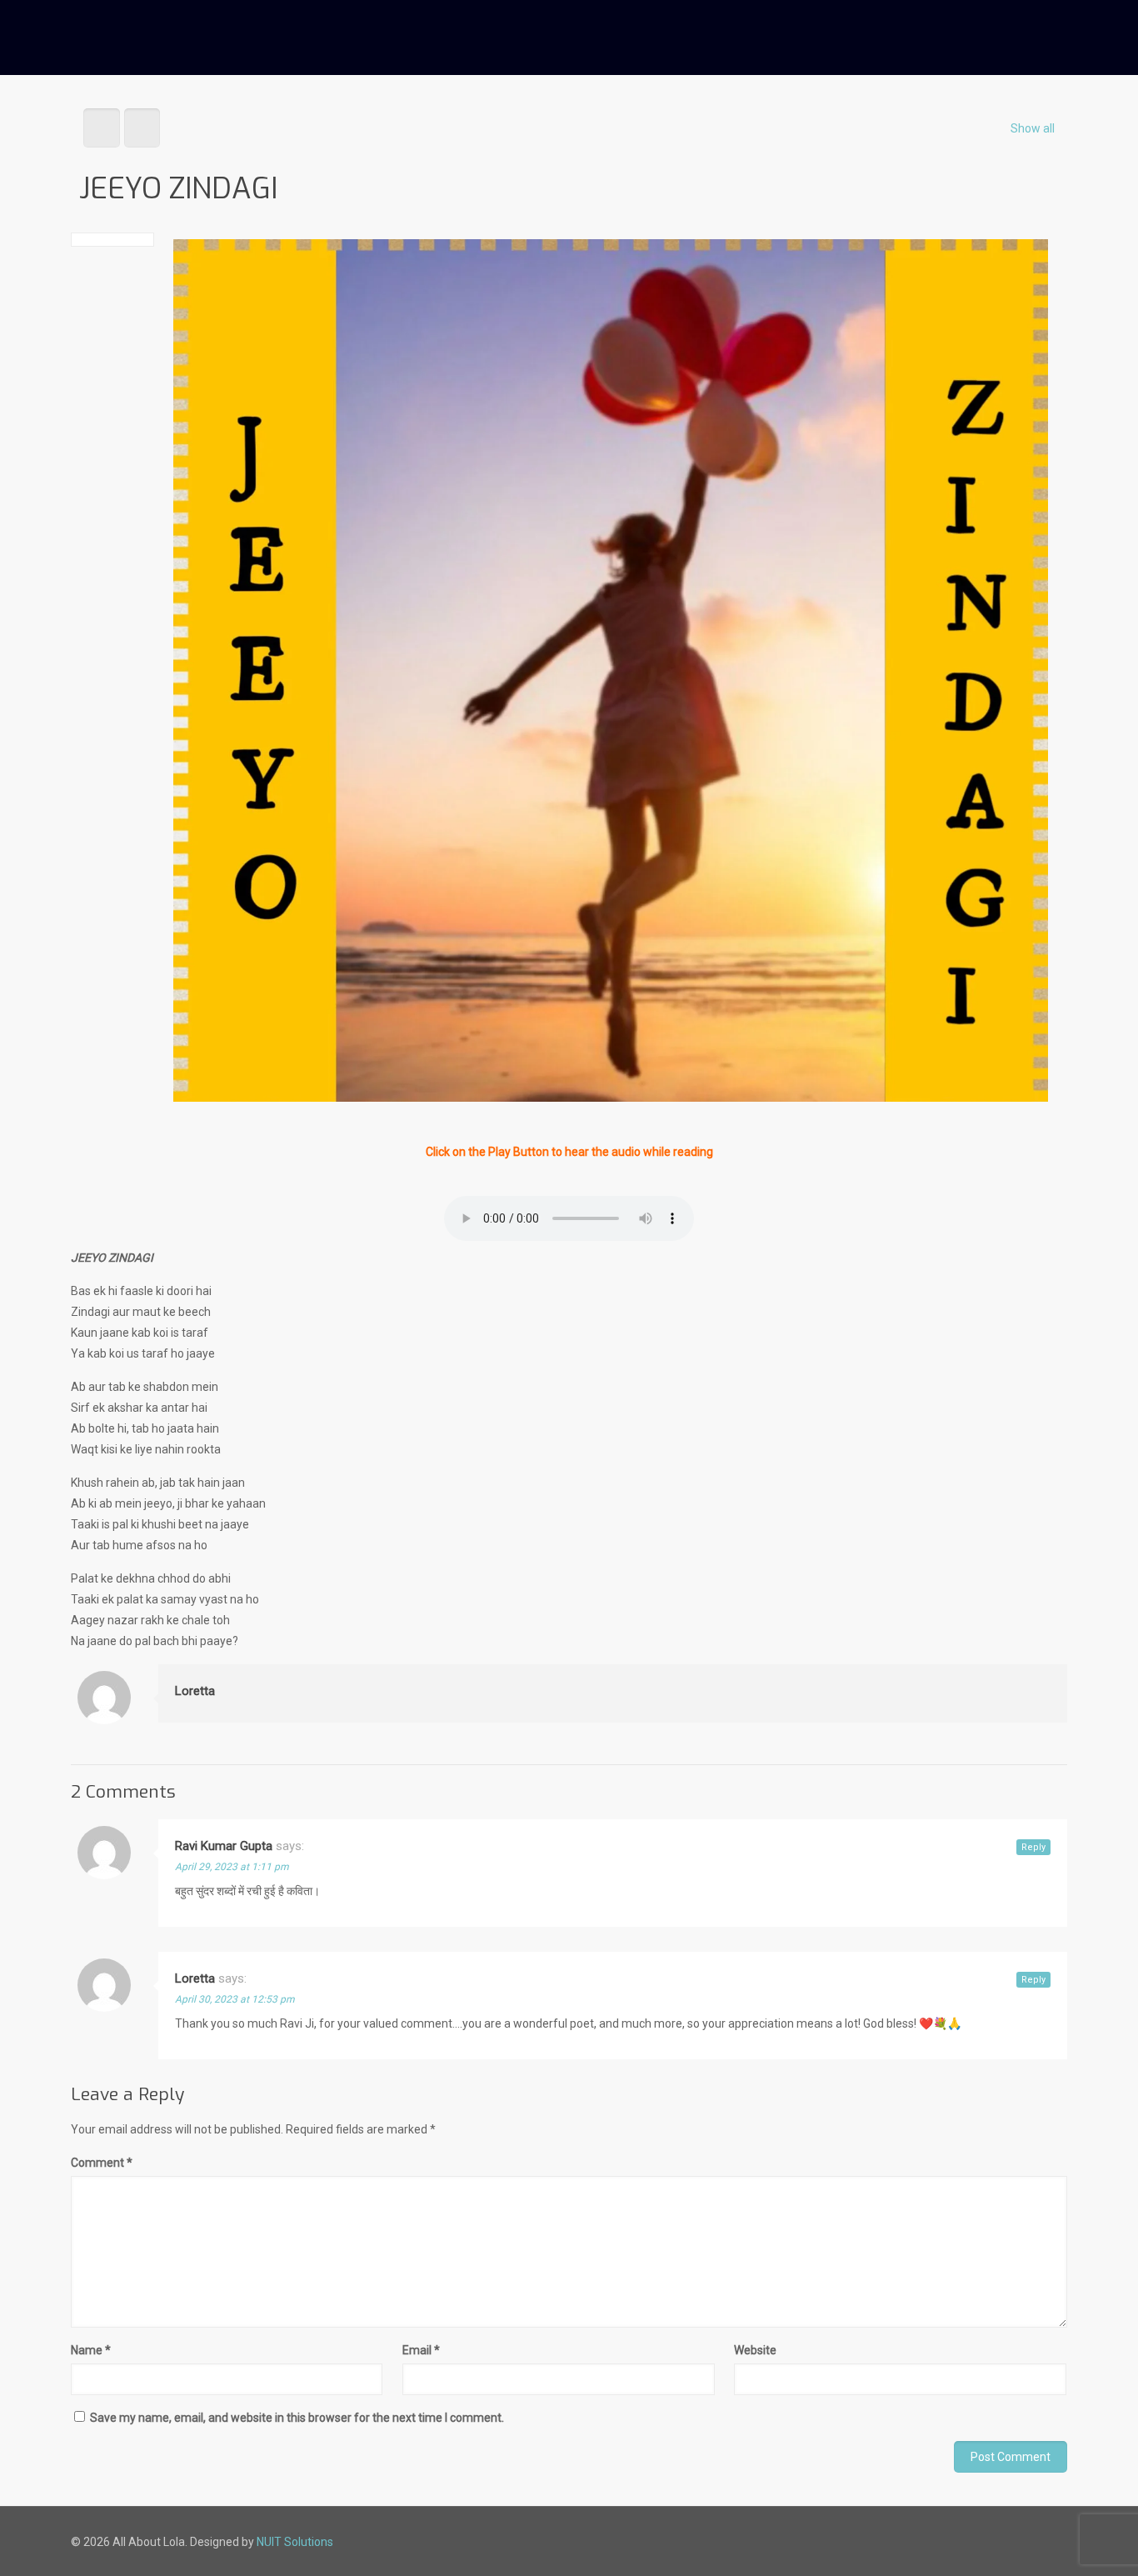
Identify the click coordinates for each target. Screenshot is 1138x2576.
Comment (102, 2163)
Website (755, 2350)
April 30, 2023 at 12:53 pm (235, 1999)
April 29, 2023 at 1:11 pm (232, 1867)
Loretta (195, 1691)
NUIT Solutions (295, 2542)
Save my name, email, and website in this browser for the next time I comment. (297, 2418)
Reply (1033, 1847)
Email (421, 2350)
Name (91, 2350)
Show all (1033, 128)
